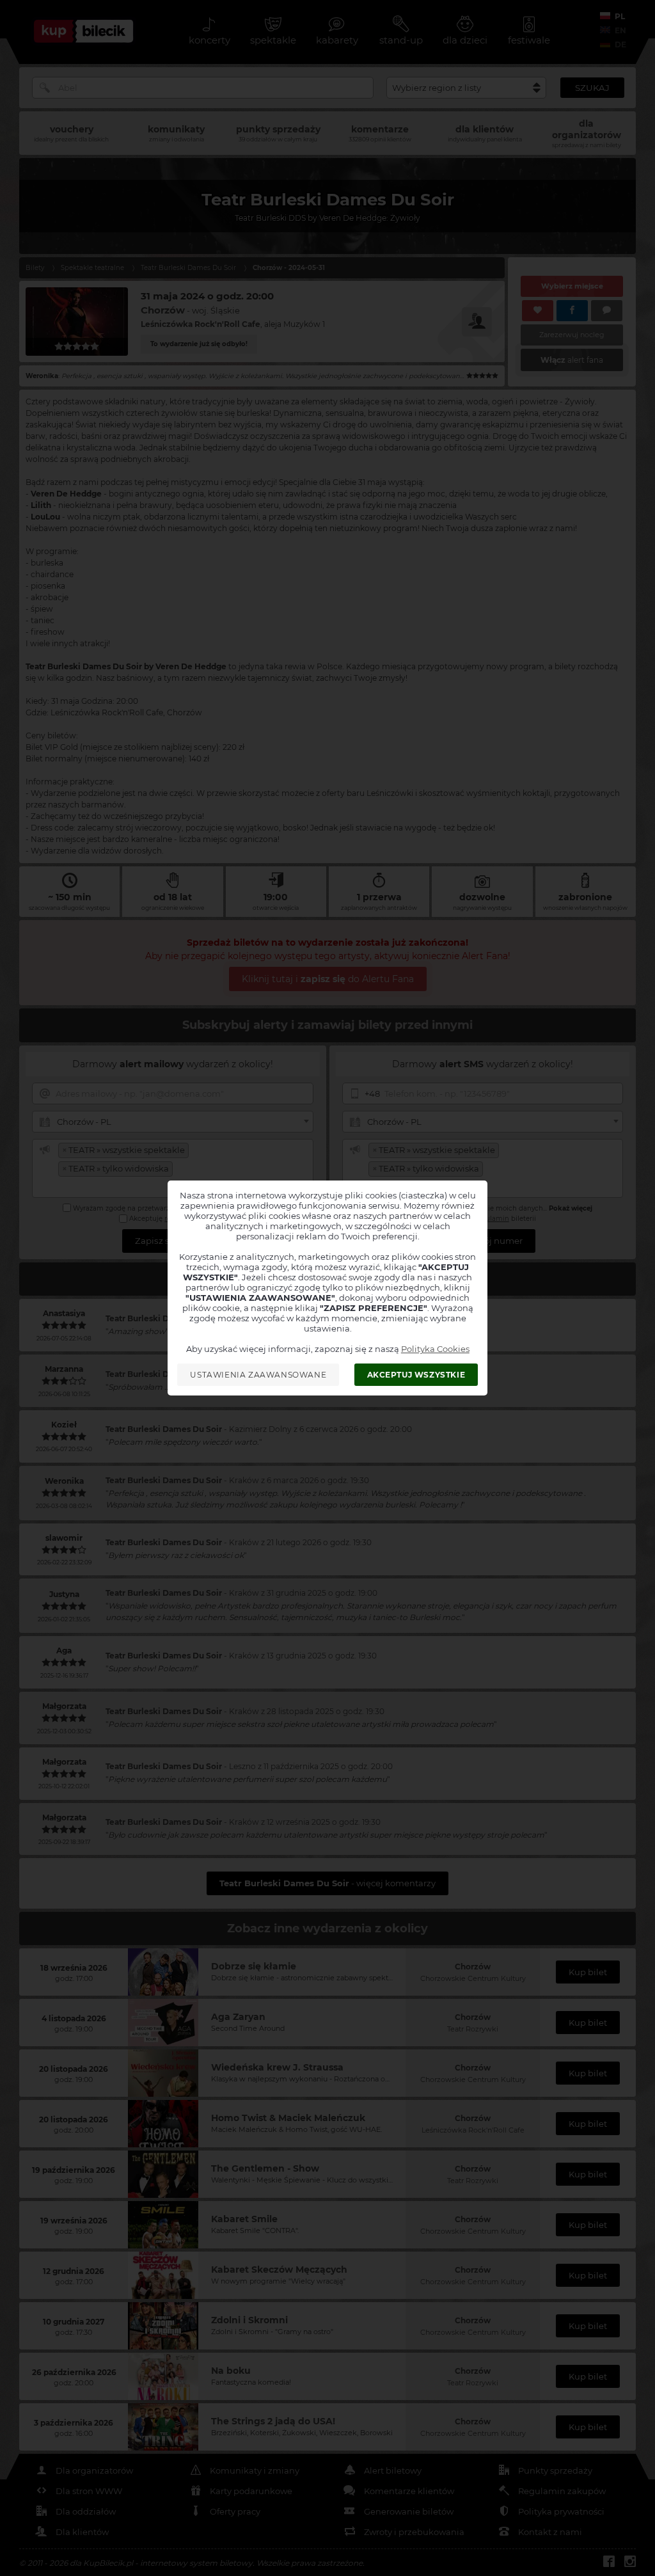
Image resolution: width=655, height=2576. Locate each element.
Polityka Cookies (435, 1349)
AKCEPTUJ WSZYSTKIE (416, 1375)
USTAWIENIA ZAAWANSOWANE (258, 1375)
